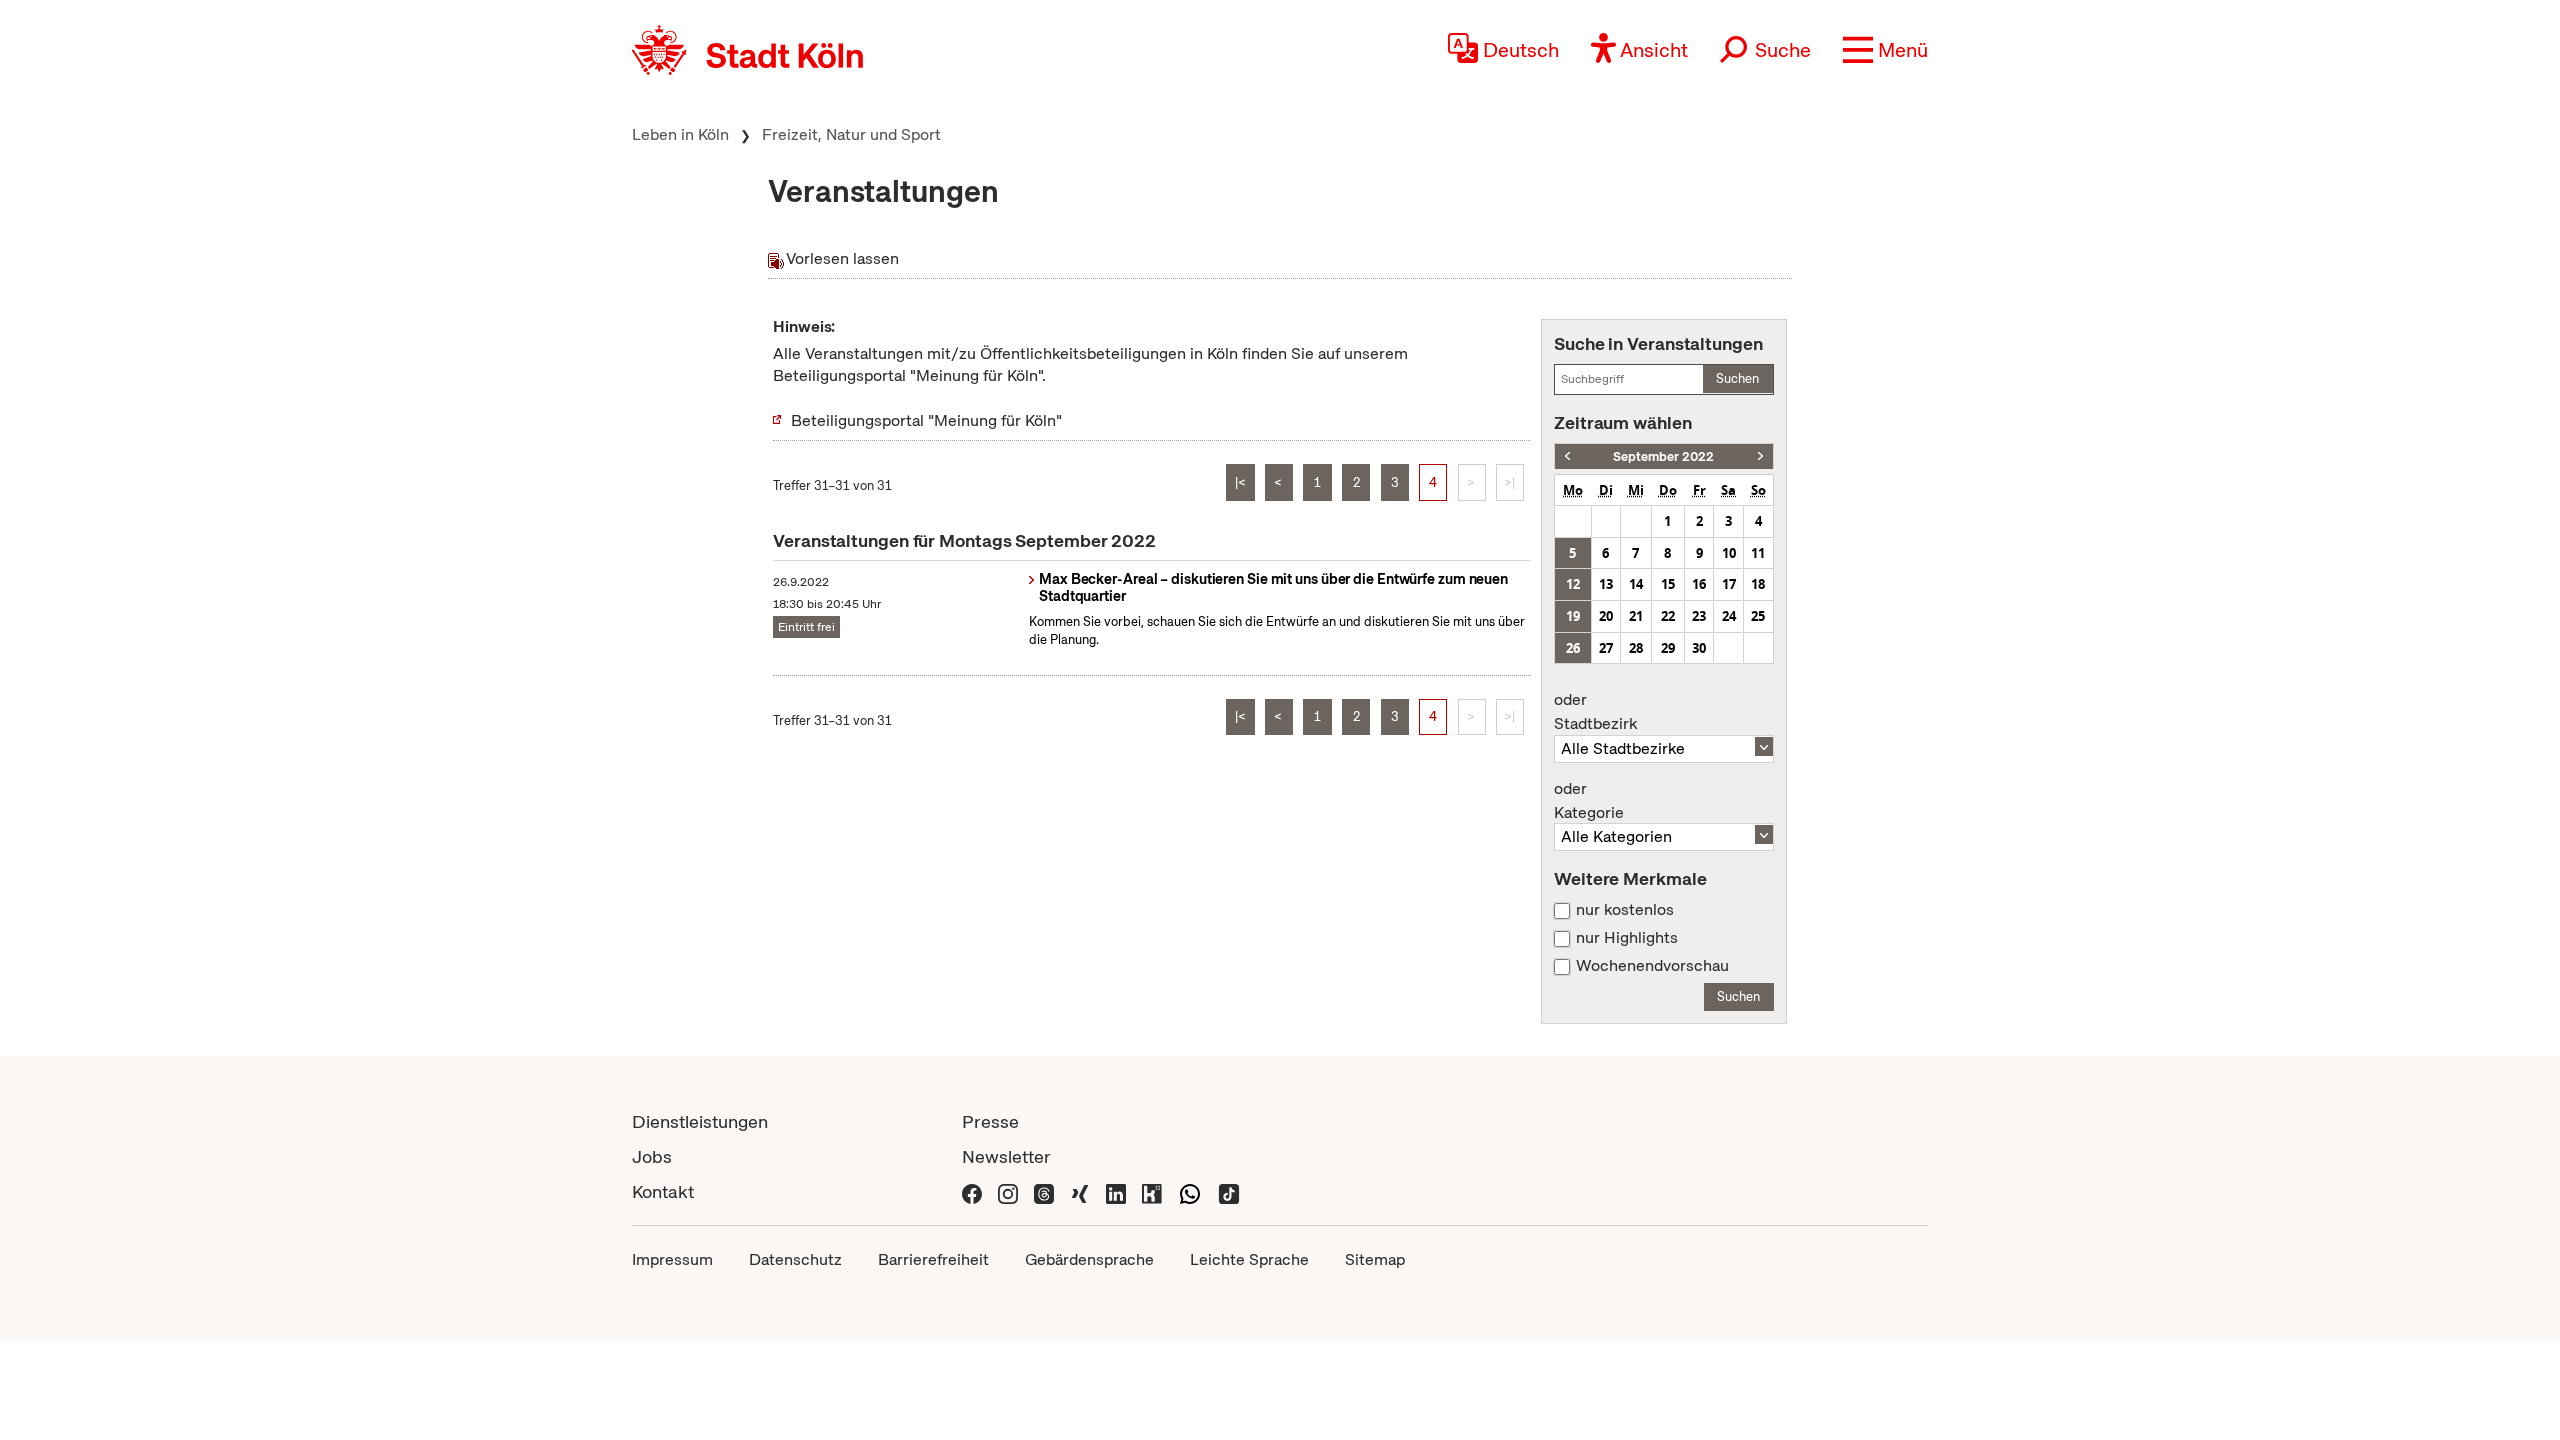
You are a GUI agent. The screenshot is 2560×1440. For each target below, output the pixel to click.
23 (1699, 616)
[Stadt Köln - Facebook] (972, 1191)
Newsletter (1006, 1156)
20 (1606, 616)
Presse (990, 1121)
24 (1729, 616)
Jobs (652, 1156)
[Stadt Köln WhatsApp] (1190, 1191)
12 (1573, 584)
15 (1668, 584)
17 (1729, 584)
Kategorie (1589, 801)
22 (1668, 616)
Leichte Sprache (1249, 1259)
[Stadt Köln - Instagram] (1008, 1191)
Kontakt (663, 1191)
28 (1636, 648)
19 (1573, 616)
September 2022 (1663, 456)
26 (1573, 648)
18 (1758, 584)
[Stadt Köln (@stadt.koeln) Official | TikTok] (1229, 1191)
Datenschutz (795, 1259)
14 (1636, 584)
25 (1758, 616)
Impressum (672, 1259)
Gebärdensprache (1089, 1259)
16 (1699, 584)
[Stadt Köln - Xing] (1080, 1191)
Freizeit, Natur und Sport (851, 134)
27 (1606, 648)
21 (1636, 616)
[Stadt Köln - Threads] (1044, 1191)
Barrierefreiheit (933, 1259)
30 (1699, 648)
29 (1668, 648)
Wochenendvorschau (1652, 966)
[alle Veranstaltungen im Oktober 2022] (1760, 456)
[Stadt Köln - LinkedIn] (1116, 1191)
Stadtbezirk (1595, 712)
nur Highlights (1627, 938)
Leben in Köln (680, 134)
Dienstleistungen (700, 1121)
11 (1758, 553)
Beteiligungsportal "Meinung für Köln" (926, 420)
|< (1240, 482)
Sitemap (1375, 1259)
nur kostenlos (1625, 910)
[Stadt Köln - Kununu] (1152, 1191)
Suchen (1737, 378)
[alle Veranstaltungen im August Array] (1567, 456)
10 (1729, 553)
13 (1606, 584)
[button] (1885, 50)
